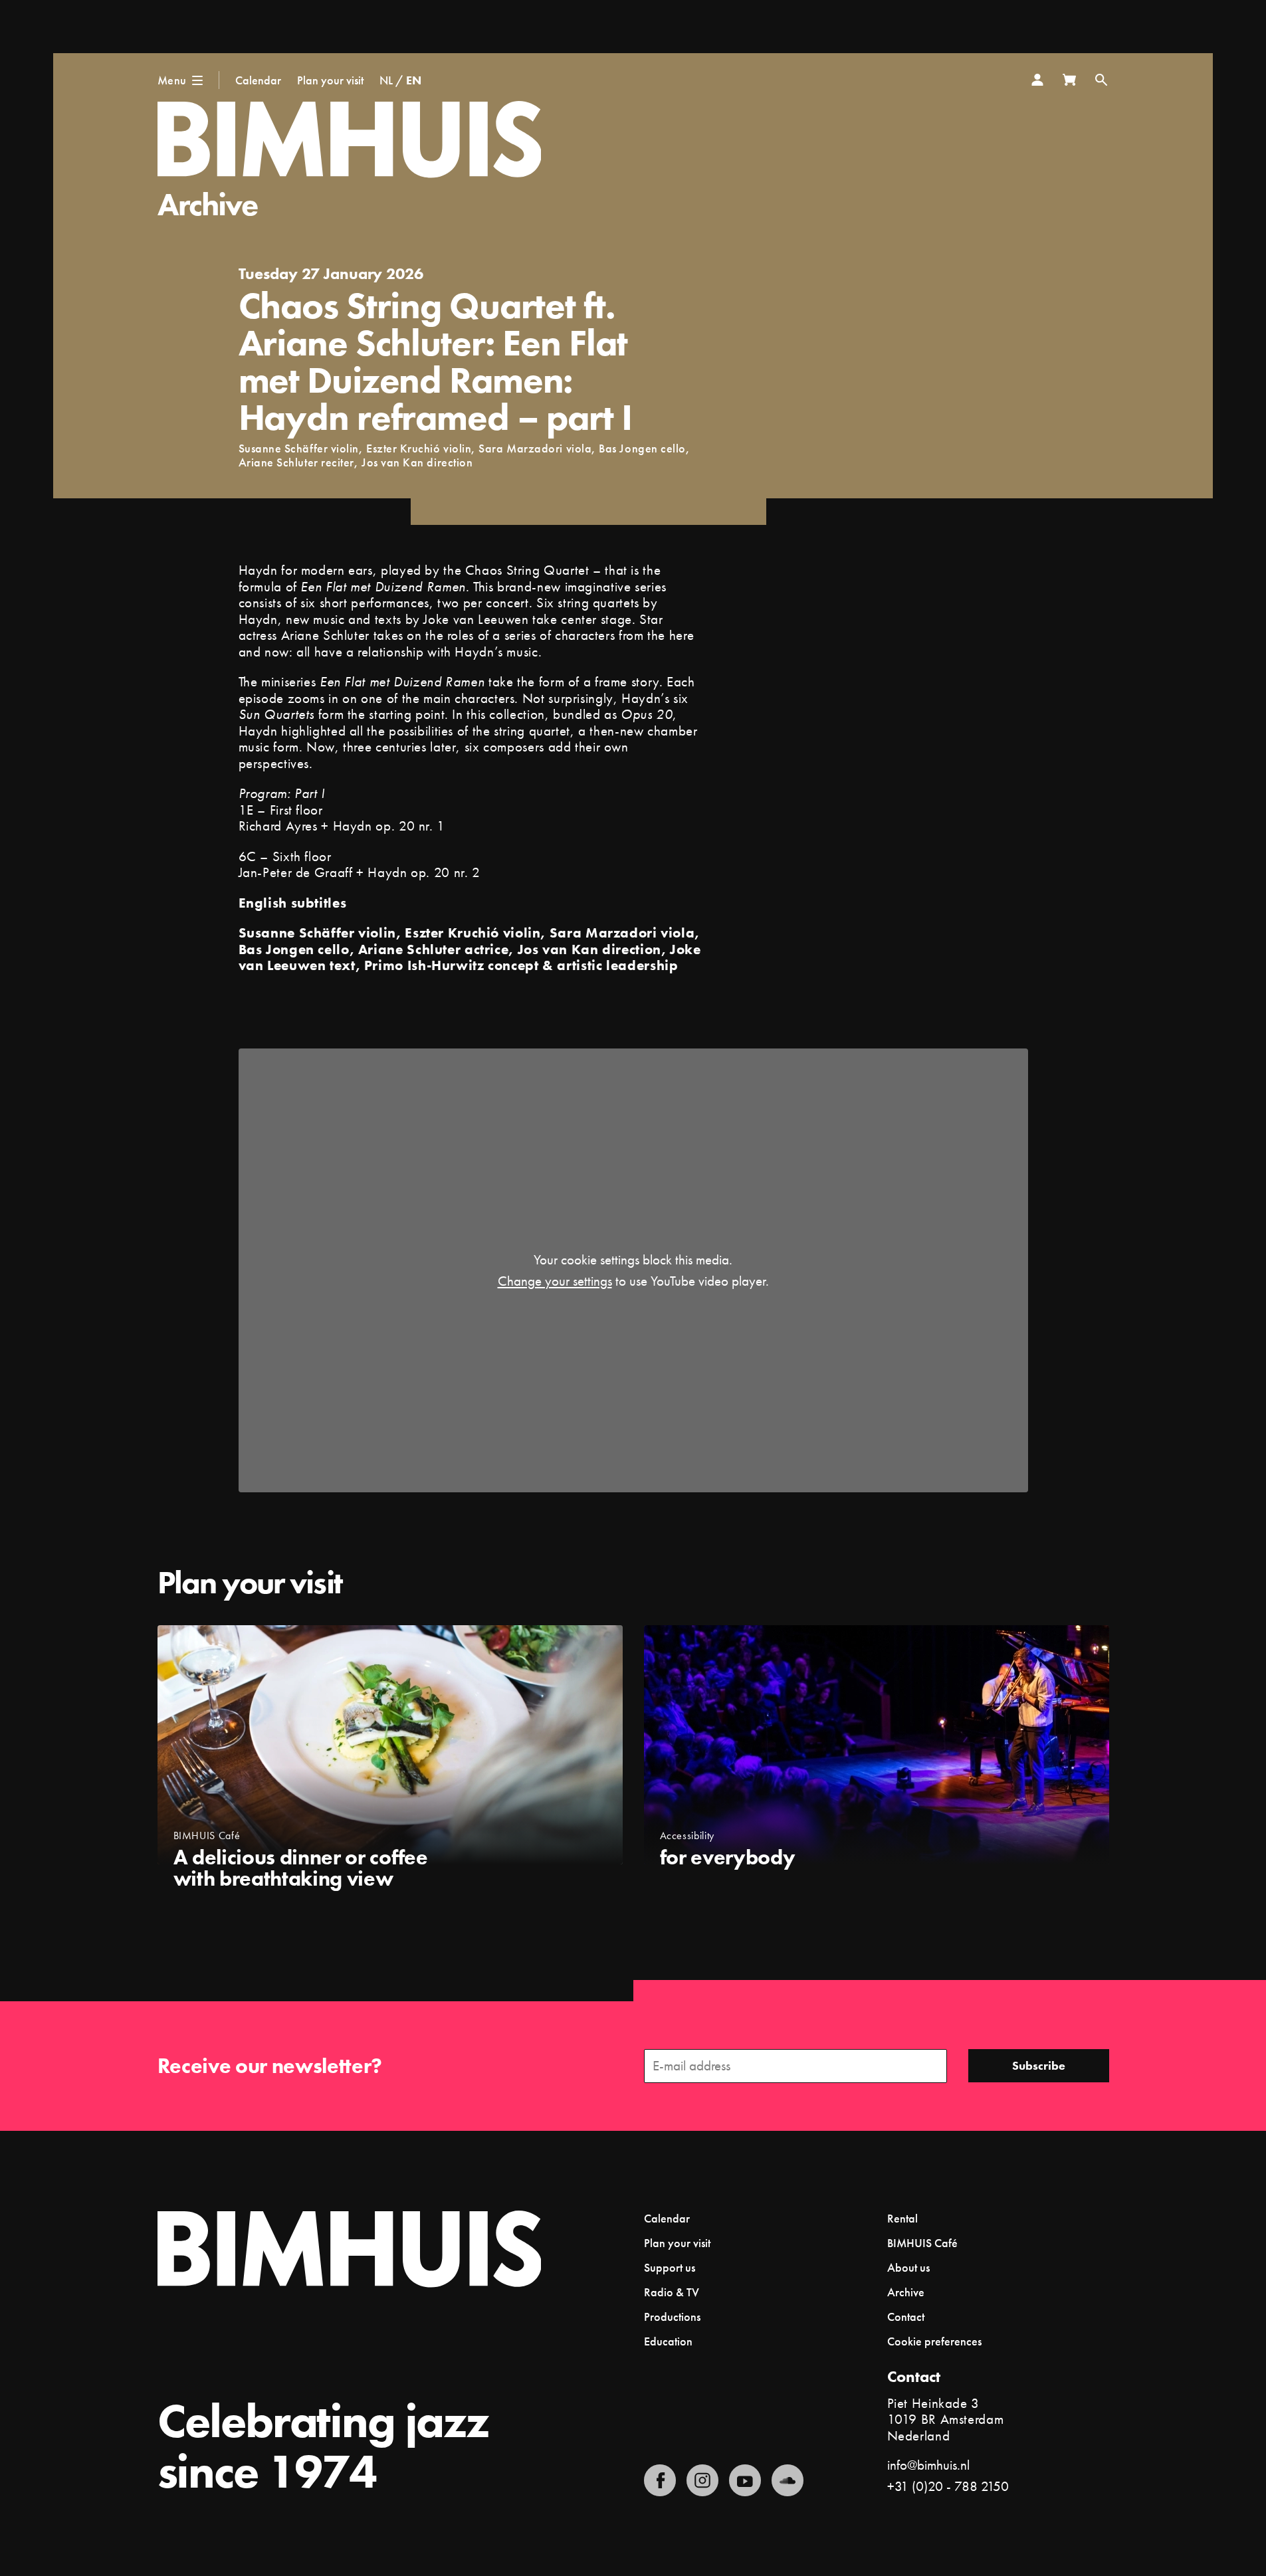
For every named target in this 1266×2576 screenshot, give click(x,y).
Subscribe (1039, 2065)
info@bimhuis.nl (928, 2465)
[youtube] (745, 2480)
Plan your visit (330, 80)
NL (386, 80)
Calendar (258, 80)
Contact (906, 2317)
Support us (670, 2267)
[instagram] (702, 2480)
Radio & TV (672, 2292)
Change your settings (555, 1281)
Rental (902, 2218)
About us (908, 2267)
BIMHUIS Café (922, 2243)
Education (668, 2341)
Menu (172, 80)
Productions (672, 2317)
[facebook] (660, 2480)
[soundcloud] (788, 2480)
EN (414, 80)
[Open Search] (1101, 80)
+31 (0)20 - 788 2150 (948, 2486)
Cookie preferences (934, 2341)
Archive (208, 204)
